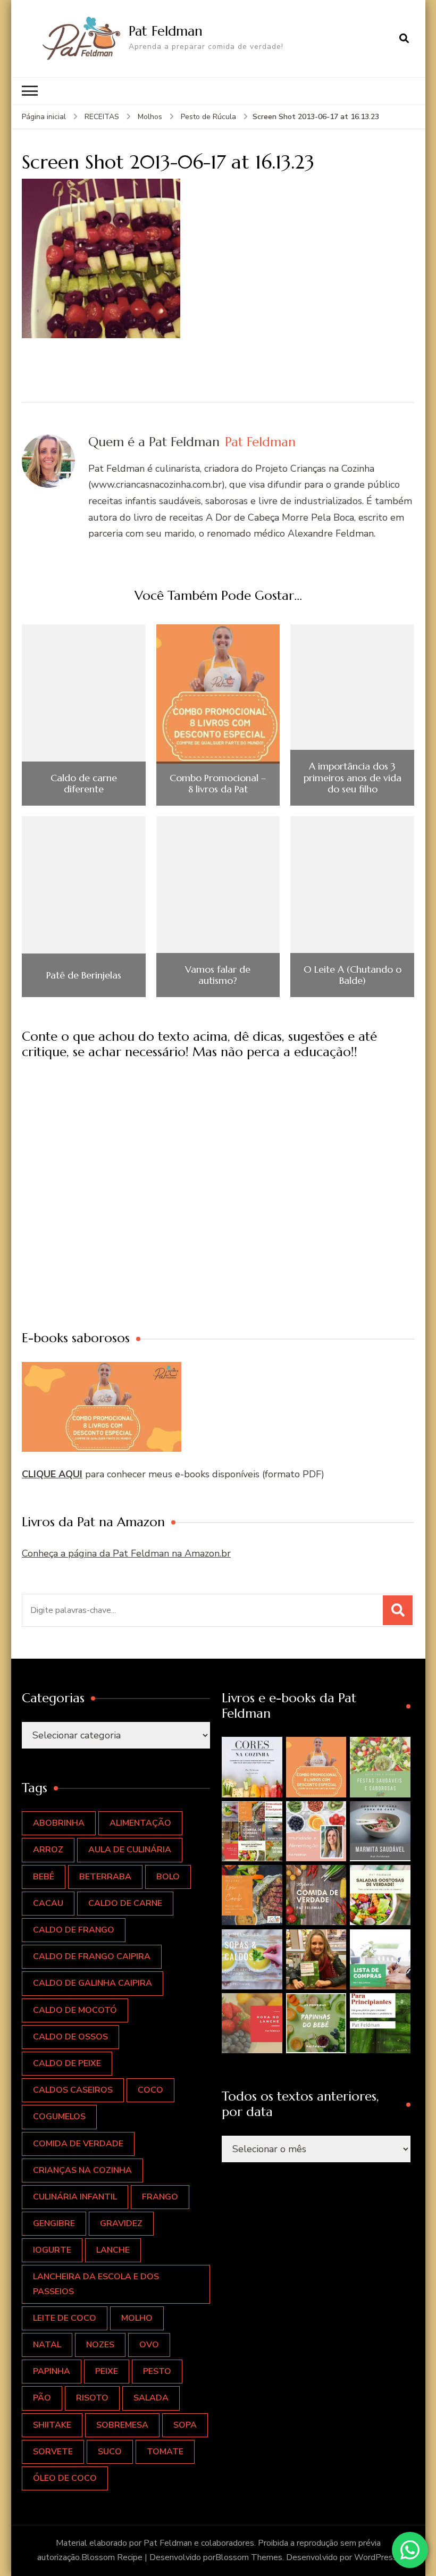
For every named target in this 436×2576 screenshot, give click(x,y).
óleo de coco (65, 2478)
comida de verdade (78, 2144)
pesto (157, 2371)
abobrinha (59, 1823)
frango (160, 2197)
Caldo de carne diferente (84, 784)
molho (137, 2318)
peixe (107, 2371)
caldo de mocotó (75, 2010)
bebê (44, 1877)
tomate (165, 2452)
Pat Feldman (166, 31)
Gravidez (121, 2223)
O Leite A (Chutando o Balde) (353, 975)
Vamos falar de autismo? (218, 975)
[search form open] (404, 38)
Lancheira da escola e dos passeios (96, 2284)
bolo (168, 1877)
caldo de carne (125, 1903)
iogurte (52, 2250)
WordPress (376, 2557)
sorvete (53, 2452)
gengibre (54, 2223)
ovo (149, 2345)
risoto (92, 2398)
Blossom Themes (249, 2557)
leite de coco (65, 2318)
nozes (100, 2345)
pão (42, 2398)
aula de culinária (130, 1850)
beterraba (105, 1877)
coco (150, 2090)
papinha (52, 2371)
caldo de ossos (70, 2037)
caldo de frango (74, 1930)
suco (110, 2452)
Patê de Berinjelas (84, 975)
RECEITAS (102, 117)
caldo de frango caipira (92, 1956)
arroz (48, 1850)
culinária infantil (75, 2197)
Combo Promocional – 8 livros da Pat (218, 784)
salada (151, 2398)
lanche (113, 2250)
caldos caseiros (73, 2090)
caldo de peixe (67, 2063)
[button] (252, 1767)
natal (47, 2345)
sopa (185, 2425)
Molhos (150, 117)
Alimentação (140, 1823)
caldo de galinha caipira (93, 1983)
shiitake (52, 2425)
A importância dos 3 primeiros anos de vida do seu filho (353, 778)
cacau (48, 1903)
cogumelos (59, 2117)
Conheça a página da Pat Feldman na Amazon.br (126, 1553)
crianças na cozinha (82, 2170)
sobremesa (122, 2425)
